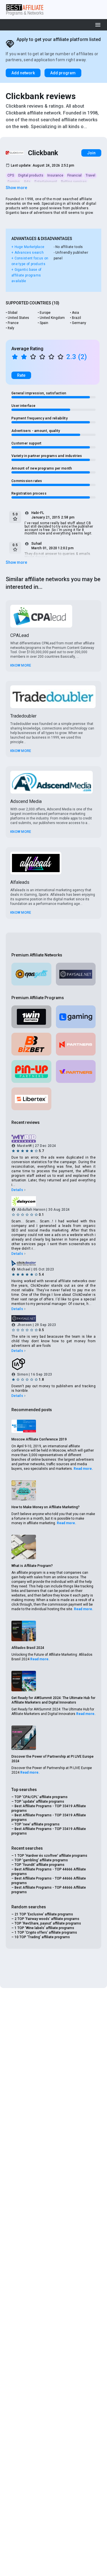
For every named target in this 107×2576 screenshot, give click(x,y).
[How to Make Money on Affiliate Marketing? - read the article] (24, 1490)
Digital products (31, 175)
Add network (23, 73)
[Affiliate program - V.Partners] (76, 1071)
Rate (21, 375)
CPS (11, 175)
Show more (16, 188)
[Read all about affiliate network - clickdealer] (53, 1263)
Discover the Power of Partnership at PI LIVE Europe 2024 (53, 1759)
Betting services (74, 182)
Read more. (83, 1469)
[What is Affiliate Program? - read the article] (24, 1547)
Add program (63, 73)
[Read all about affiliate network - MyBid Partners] (53, 1139)
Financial (74, 175)
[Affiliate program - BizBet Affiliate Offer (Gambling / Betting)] (31, 1044)
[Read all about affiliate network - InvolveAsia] (53, 1364)
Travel (90, 175)
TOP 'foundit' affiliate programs (40, 1865)
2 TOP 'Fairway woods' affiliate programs (47, 1919)
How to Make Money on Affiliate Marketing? (46, 1507)
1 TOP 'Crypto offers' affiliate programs (46, 1932)
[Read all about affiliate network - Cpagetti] (31, 974)
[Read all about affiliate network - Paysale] (76, 974)
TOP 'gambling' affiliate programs (41, 1860)
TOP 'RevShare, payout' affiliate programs (48, 1923)
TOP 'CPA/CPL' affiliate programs (41, 1797)
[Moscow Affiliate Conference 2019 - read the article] (24, 1426)
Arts (27, 182)
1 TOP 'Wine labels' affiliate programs (44, 1928)
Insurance (55, 175)
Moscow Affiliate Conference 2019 (39, 1439)
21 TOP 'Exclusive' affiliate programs (44, 1914)
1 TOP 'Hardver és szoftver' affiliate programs (51, 1856)
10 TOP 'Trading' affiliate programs (42, 1937)
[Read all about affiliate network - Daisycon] (53, 1201)
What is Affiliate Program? (32, 1566)
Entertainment (46, 182)
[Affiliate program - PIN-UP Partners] (31, 1071)
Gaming (14, 182)
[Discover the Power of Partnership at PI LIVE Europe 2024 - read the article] (24, 1738)
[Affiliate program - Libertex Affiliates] (31, 1099)
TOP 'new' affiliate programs (37, 1824)
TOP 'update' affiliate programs (39, 1802)
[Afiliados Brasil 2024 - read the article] (24, 1631)
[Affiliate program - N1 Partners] (76, 1044)
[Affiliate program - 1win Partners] (31, 1017)
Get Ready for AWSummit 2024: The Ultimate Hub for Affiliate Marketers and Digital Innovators (53, 1700)
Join (91, 153)
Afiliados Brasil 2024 (28, 1648)
